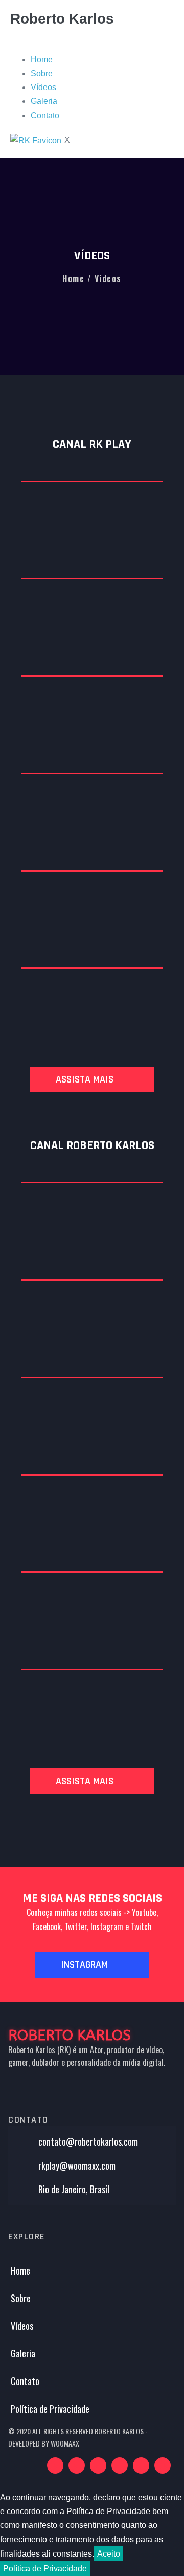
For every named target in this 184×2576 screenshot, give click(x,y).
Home (42, 60)
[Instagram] (120, 2465)
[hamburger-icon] (16, 45)
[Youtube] (55, 2465)
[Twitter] (141, 2465)
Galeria (44, 101)
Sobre (42, 73)
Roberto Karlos (62, 19)
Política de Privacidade (45, 2569)
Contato (45, 115)
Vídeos (43, 87)
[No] (93, 2571)
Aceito (109, 2554)
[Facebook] (98, 2465)
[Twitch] (77, 2465)
